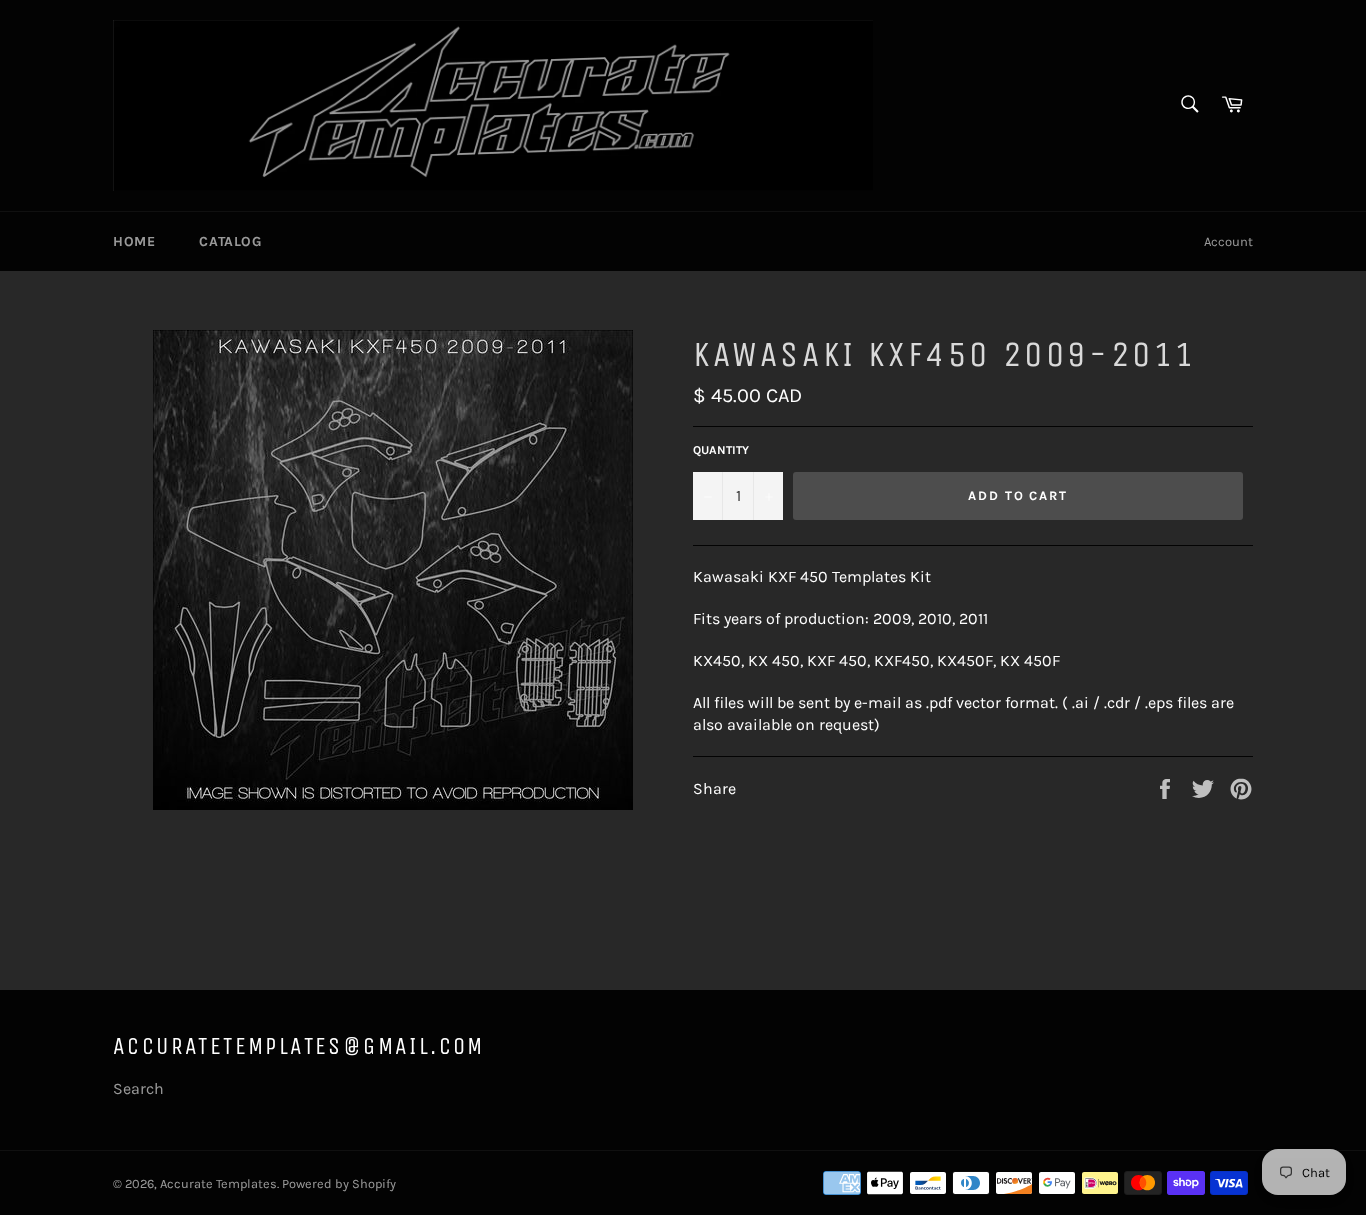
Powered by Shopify (339, 1183)
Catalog (230, 241)
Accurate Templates (218, 1183)
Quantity (721, 450)
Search (138, 1088)
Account (1228, 241)
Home (134, 241)
